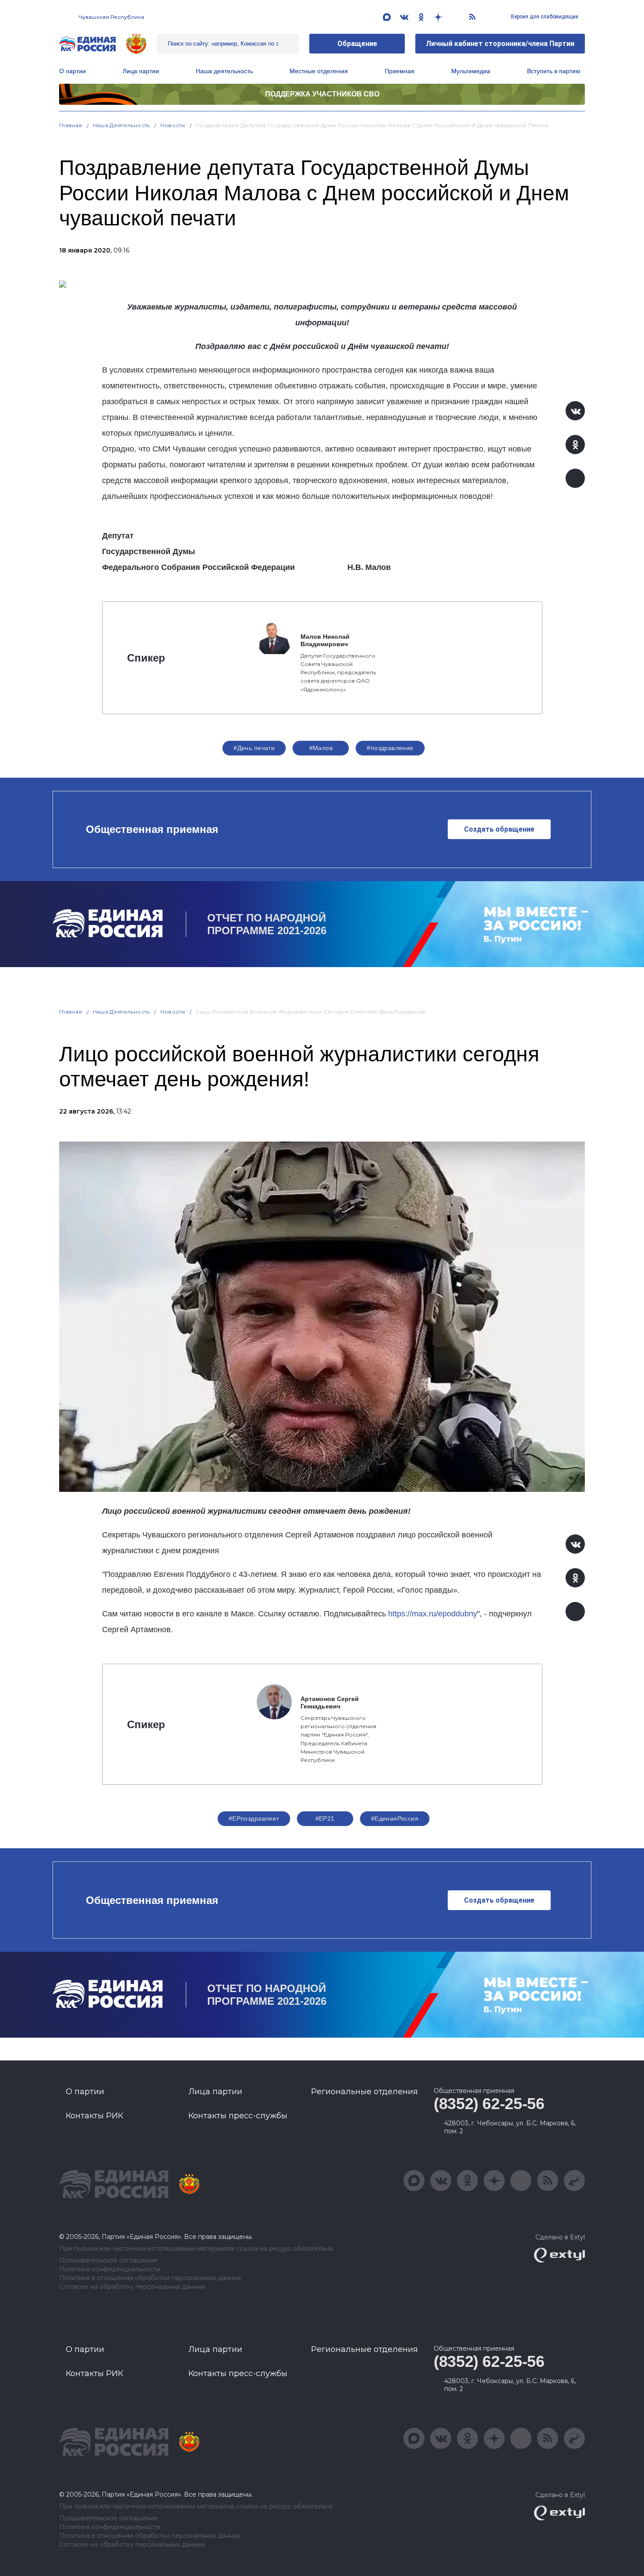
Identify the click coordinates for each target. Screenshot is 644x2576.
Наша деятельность (121, 125)
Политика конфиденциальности (110, 2269)
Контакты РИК (94, 2116)
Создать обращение (499, 829)
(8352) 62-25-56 (489, 2104)
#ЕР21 (325, 1818)
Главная (71, 125)
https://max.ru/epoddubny (433, 1614)
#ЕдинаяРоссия (395, 1818)
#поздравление (390, 748)
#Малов (321, 748)
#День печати (254, 748)
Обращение (357, 44)
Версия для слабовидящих (544, 17)
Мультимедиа (471, 71)
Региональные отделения (364, 2092)
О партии (73, 71)
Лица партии (141, 71)
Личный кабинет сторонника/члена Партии (500, 44)
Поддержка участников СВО (322, 94)
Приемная (400, 71)
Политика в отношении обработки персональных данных (150, 2278)
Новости (173, 125)
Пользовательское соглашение (108, 2261)
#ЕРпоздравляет (254, 1818)
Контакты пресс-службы (238, 2116)
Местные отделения (319, 71)
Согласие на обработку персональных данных (132, 2287)
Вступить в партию (554, 71)
